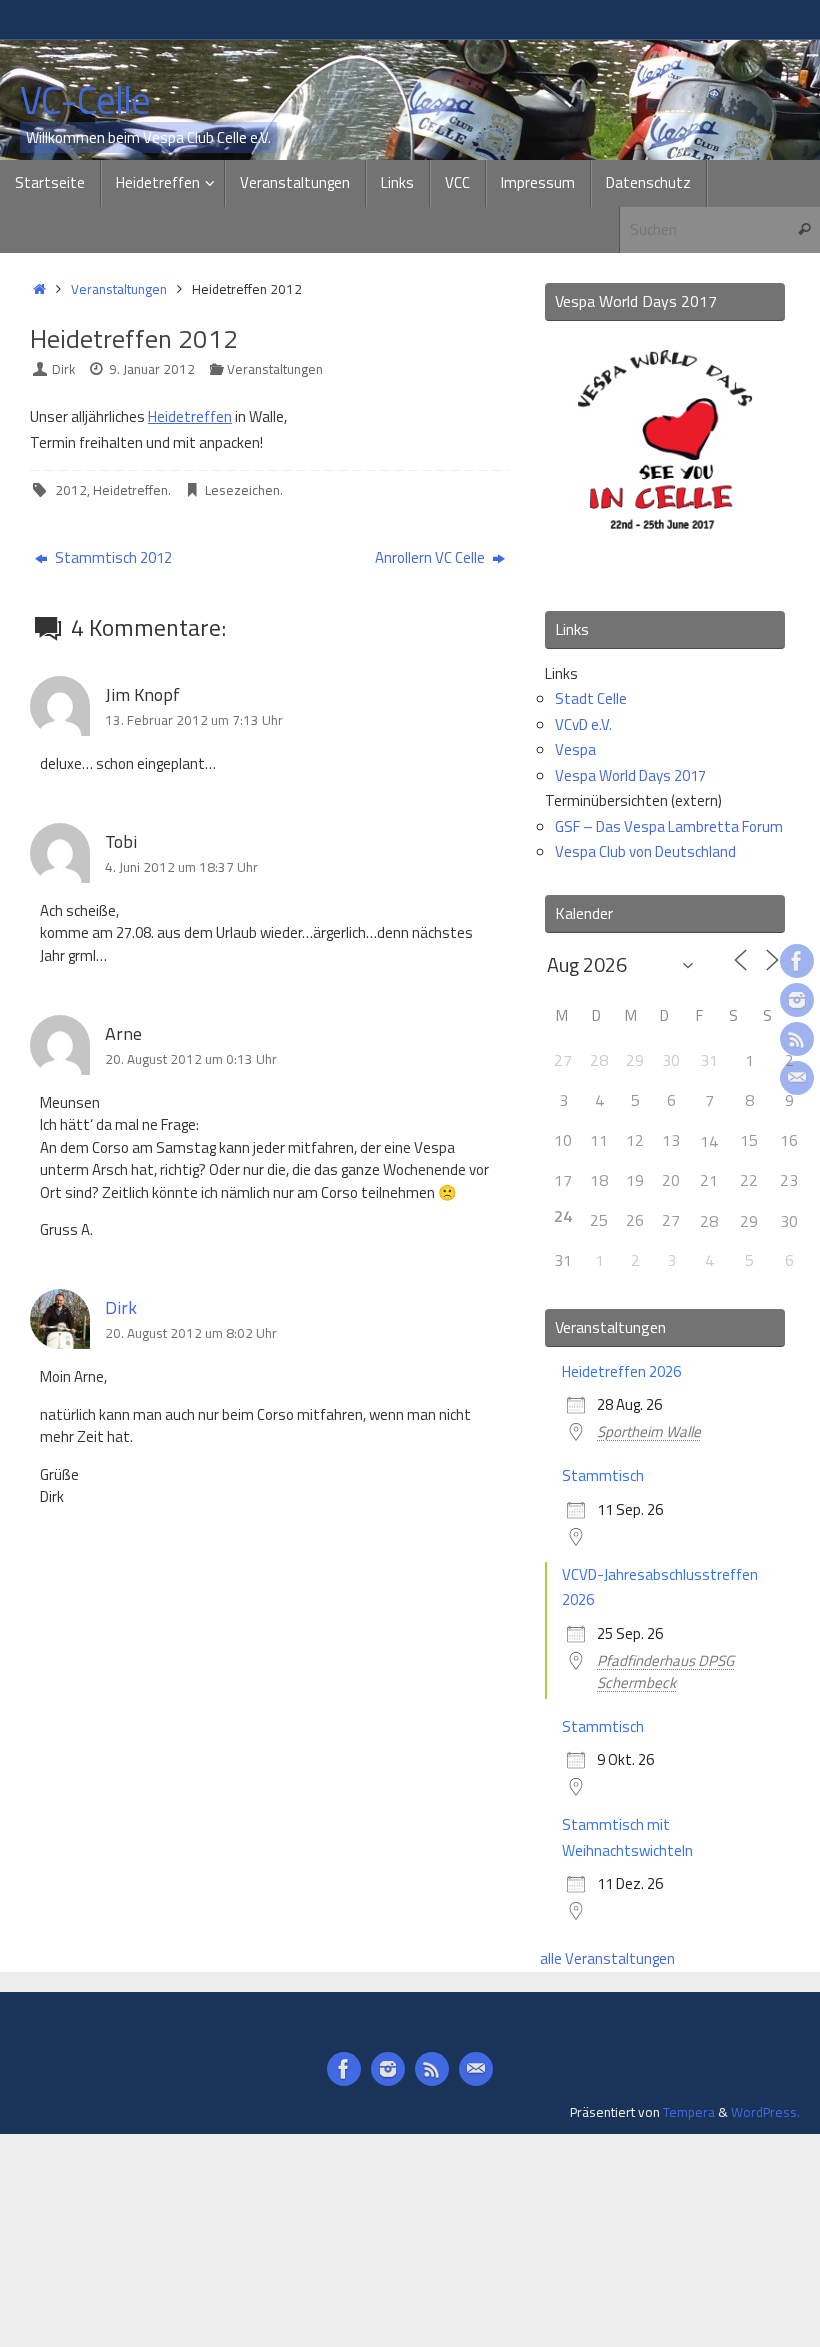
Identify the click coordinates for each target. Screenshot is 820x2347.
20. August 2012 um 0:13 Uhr (191, 1059)
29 (749, 1221)
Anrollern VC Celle (431, 557)
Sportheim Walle (649, 1431)
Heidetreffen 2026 (621, 1371)
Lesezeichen (242, 490)
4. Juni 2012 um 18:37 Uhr (181, 867)
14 (709, 1141)
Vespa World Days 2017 (630, 775)
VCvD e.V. (583, 724)
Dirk (63, 369)
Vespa (575, 749)
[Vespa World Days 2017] (665, 567)
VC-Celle (85, 101)
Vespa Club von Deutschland (645, 851)
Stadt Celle (591, 698)
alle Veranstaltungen (607, 1958)
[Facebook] (797, 961)
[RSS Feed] (797, 1039)
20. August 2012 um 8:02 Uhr (191, 1333)
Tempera (689, 2112)
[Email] (797, 1078)
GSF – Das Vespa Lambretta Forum (669, 826)
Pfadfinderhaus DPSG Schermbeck (665, 1671)
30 (789, 1221)
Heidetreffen (190, 416)
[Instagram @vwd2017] (797, 1000)
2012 (71, 490)
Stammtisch (603, 1475)
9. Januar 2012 (152, 369)
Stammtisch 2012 (112, 557)
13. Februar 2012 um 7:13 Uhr (194, 720)
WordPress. (765, 2112)
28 (709, 1221)
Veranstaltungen (119, 289)
